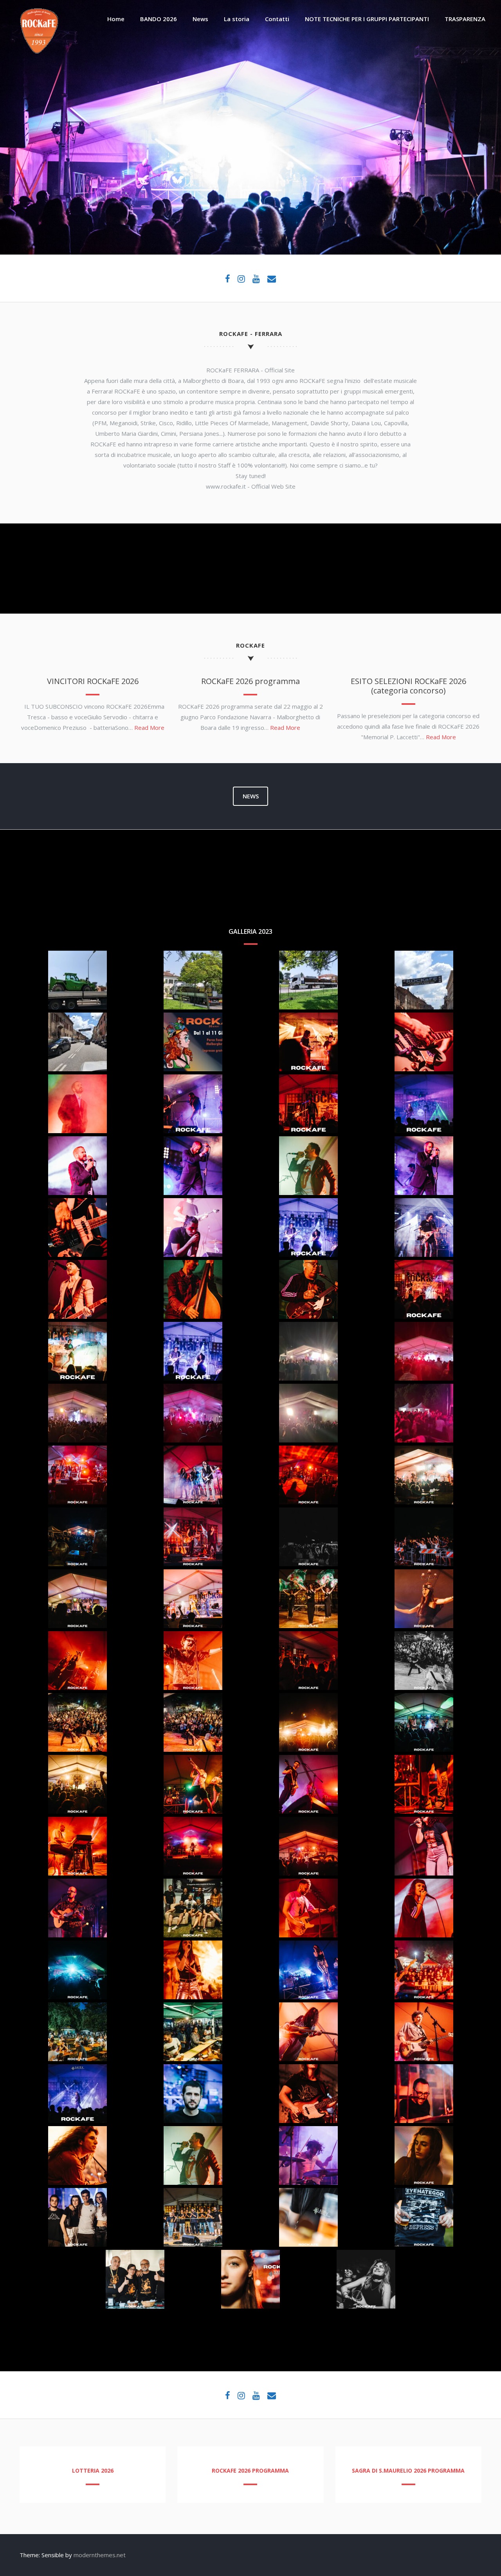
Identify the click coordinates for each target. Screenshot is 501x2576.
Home (116, 19)
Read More (149, 727)
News (200, 19)
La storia (237, 19)
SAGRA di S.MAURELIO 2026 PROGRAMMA (408, 2470)
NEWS (251, 796)
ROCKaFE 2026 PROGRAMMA (250, 2470)
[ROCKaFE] (39, 51)
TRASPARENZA (465, 19)
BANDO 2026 (159, 19)
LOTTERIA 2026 (93, 2470)
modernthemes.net (100, 2555)
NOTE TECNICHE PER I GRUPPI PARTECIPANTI (367, 19)
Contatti (277, 19)
